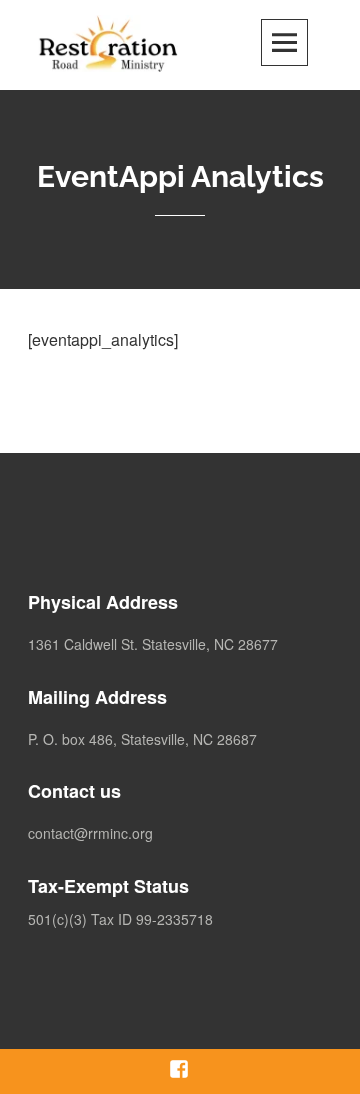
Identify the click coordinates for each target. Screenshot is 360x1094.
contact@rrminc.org (90, 833)
